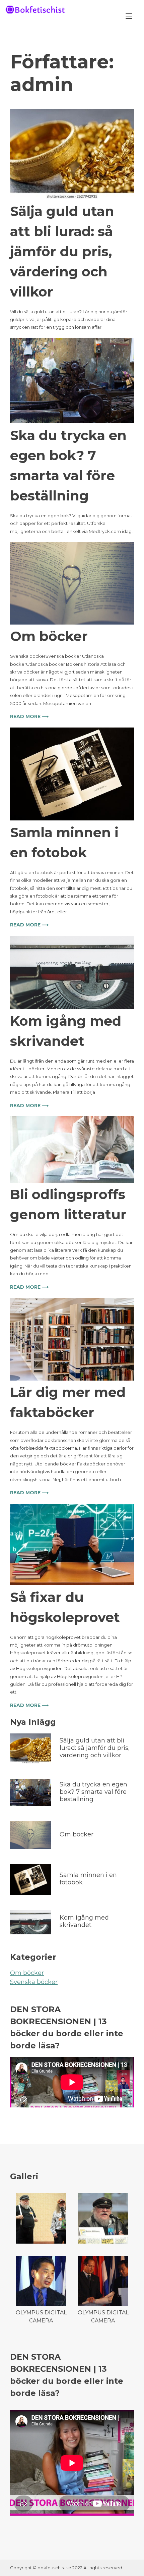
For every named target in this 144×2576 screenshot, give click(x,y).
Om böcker (49, 636)
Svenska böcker (34, 1982)
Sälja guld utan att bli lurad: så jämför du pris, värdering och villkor (62, 251)
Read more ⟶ (29, 716)
